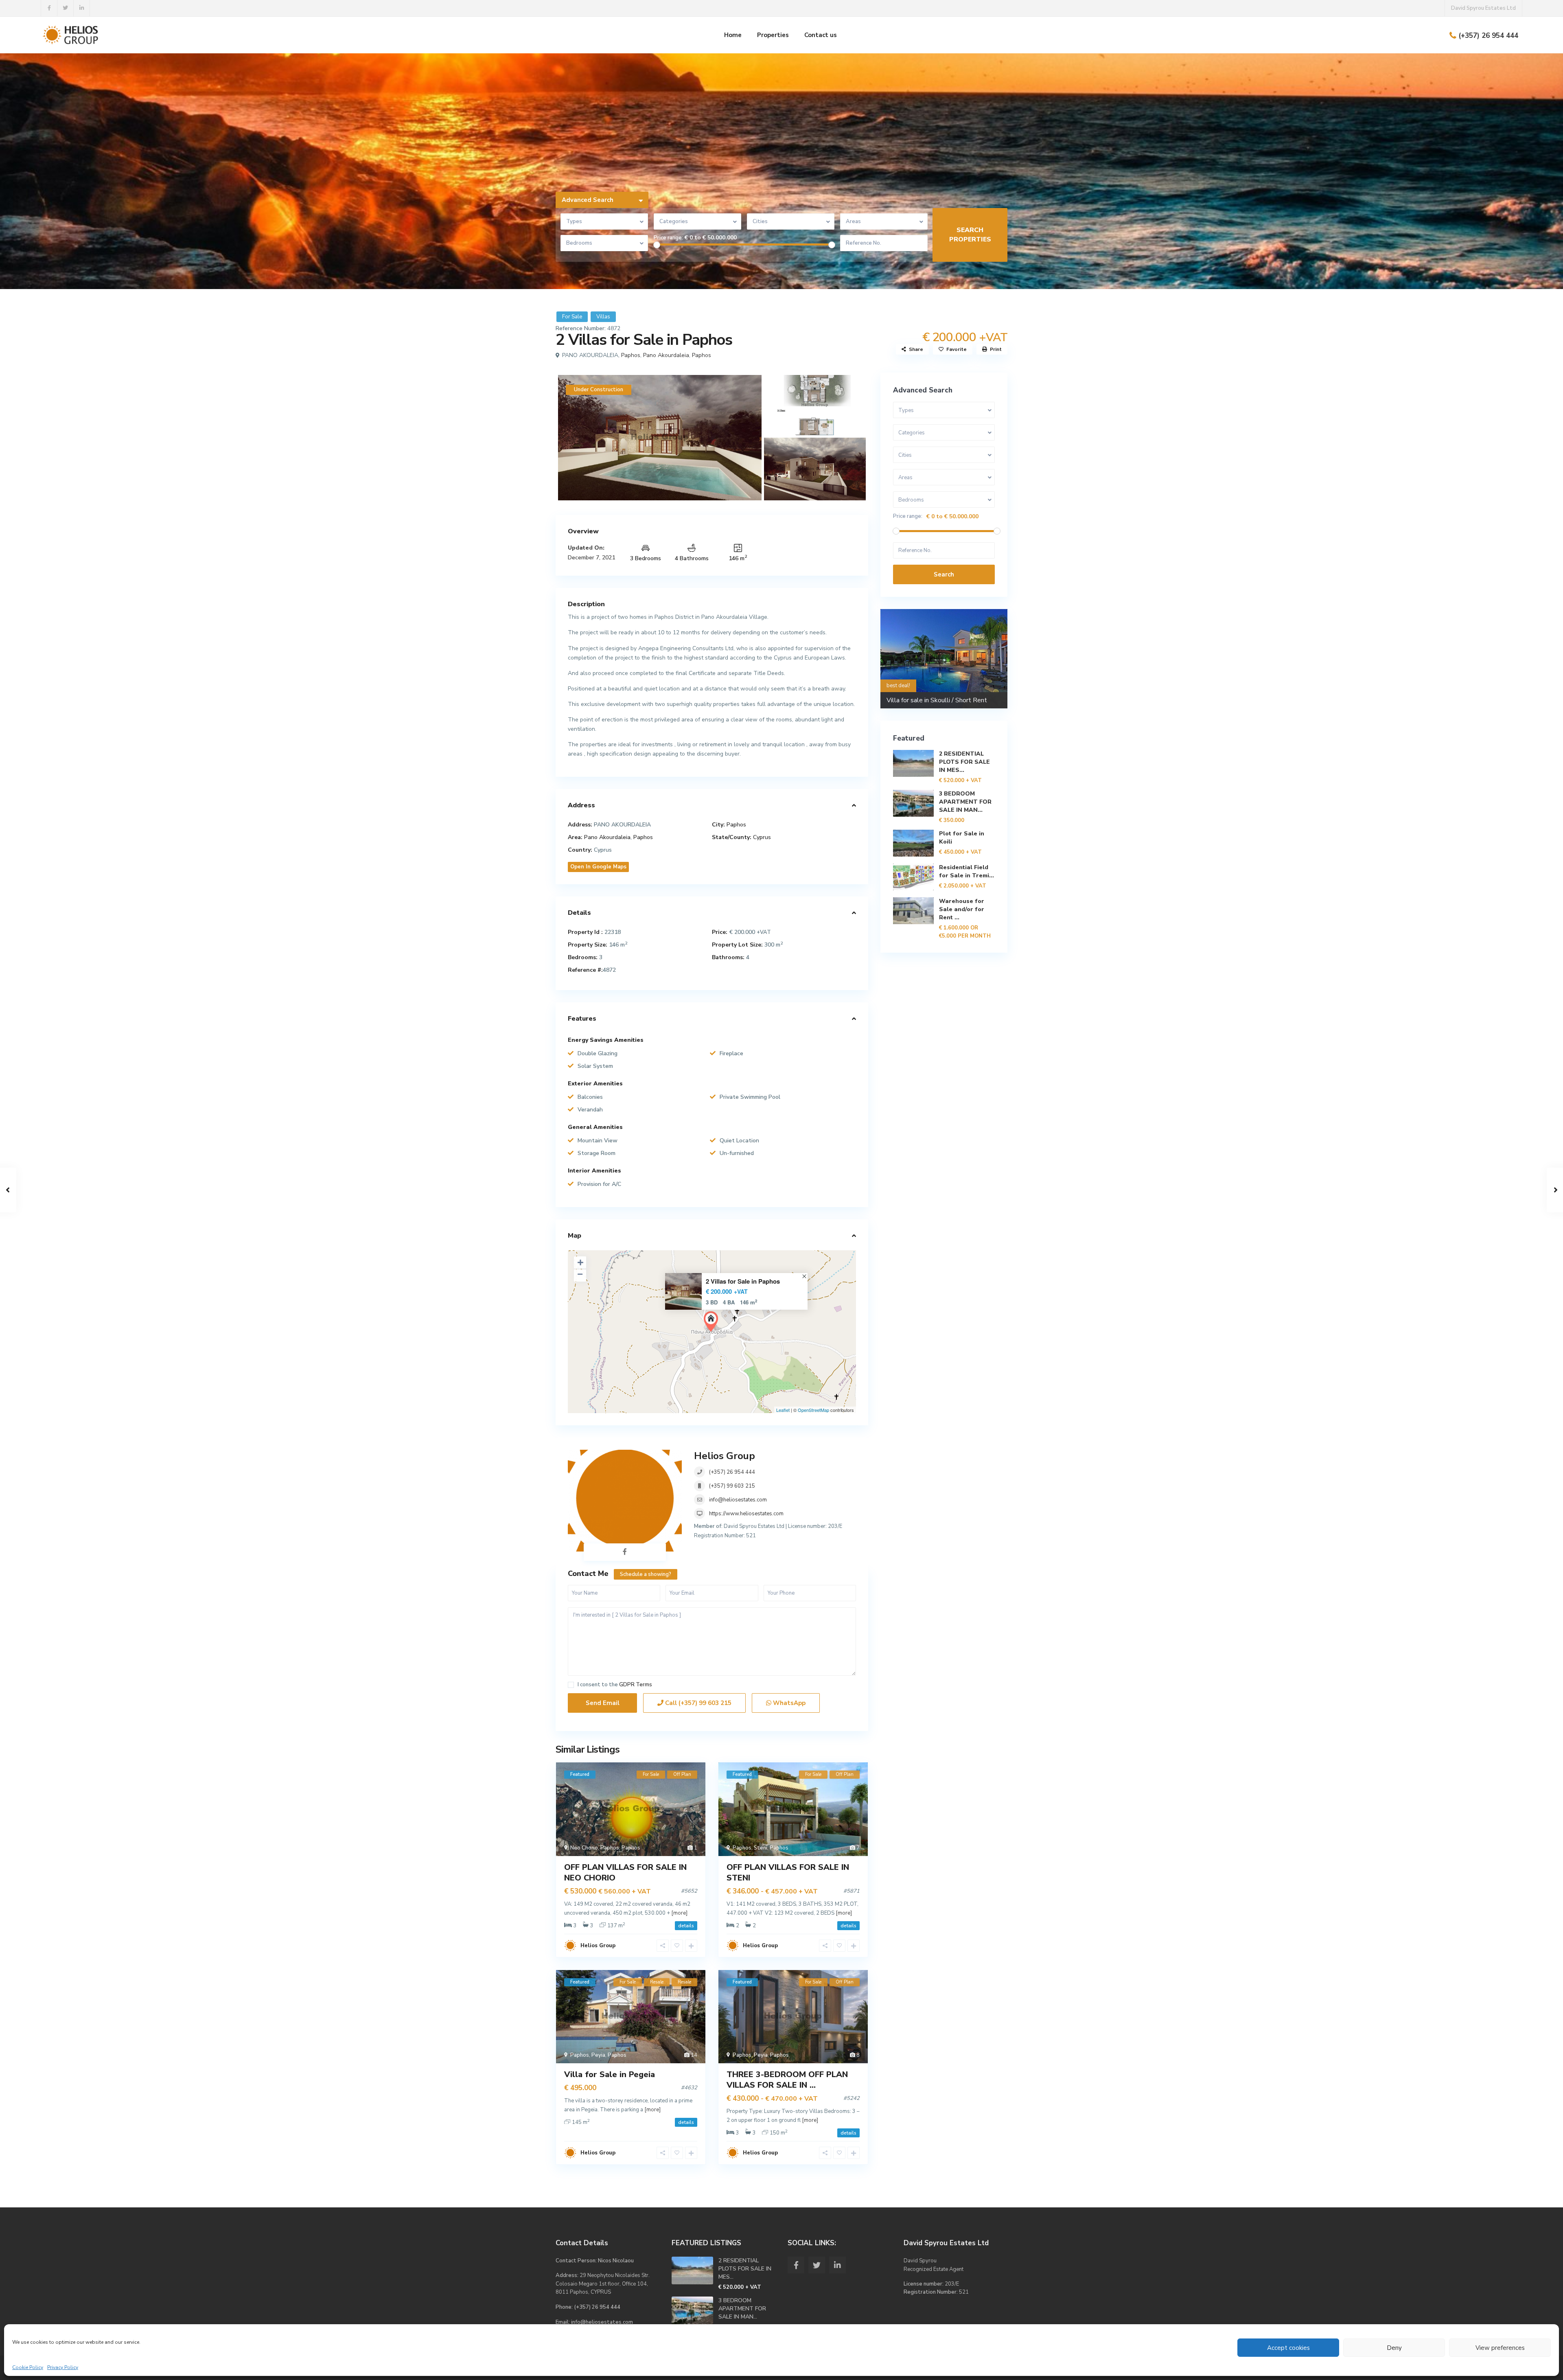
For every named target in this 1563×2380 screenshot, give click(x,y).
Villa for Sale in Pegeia (610, 2074)
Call (697, 1703)
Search (944, 574)
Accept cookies (1288, 2348)
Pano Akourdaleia (666, 355)
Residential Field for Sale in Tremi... (966, 871)
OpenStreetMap (813, 1410)
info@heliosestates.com (738, 1500)
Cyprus (762, 837)
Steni (761, 1848)
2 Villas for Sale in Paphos (743, 1281)
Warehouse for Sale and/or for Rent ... (962, 909)
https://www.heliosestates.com (746, 1514)
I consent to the (615, 1685)
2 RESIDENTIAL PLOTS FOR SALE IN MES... (964, 762)
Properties (773, 35)
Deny (1394, 2348)
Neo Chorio (584, 1848)
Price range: (668, 238)
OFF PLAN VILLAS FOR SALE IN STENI (788, 1873)
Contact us (821, 35)
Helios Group (725, 1456)
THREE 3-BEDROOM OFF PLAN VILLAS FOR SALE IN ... (787, 2080)
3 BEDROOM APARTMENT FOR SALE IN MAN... (965, 802)
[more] (679, 1913)
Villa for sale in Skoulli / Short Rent (937, 700)
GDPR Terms (636, 1685)
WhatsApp (788, 1703)
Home (733, 35)
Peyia (598, 2055)
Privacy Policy (63, 2367)
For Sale (572, 317)
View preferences (1500, 2348)
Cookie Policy (28, 2367)
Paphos (631, 355)
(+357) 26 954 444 (1488, 36)
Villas (603, 317)
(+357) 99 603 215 (732, 1486)
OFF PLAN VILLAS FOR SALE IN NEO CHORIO (625, 1873)
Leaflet (783, 1410)
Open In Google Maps (598, 867)
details (686, 1926)
